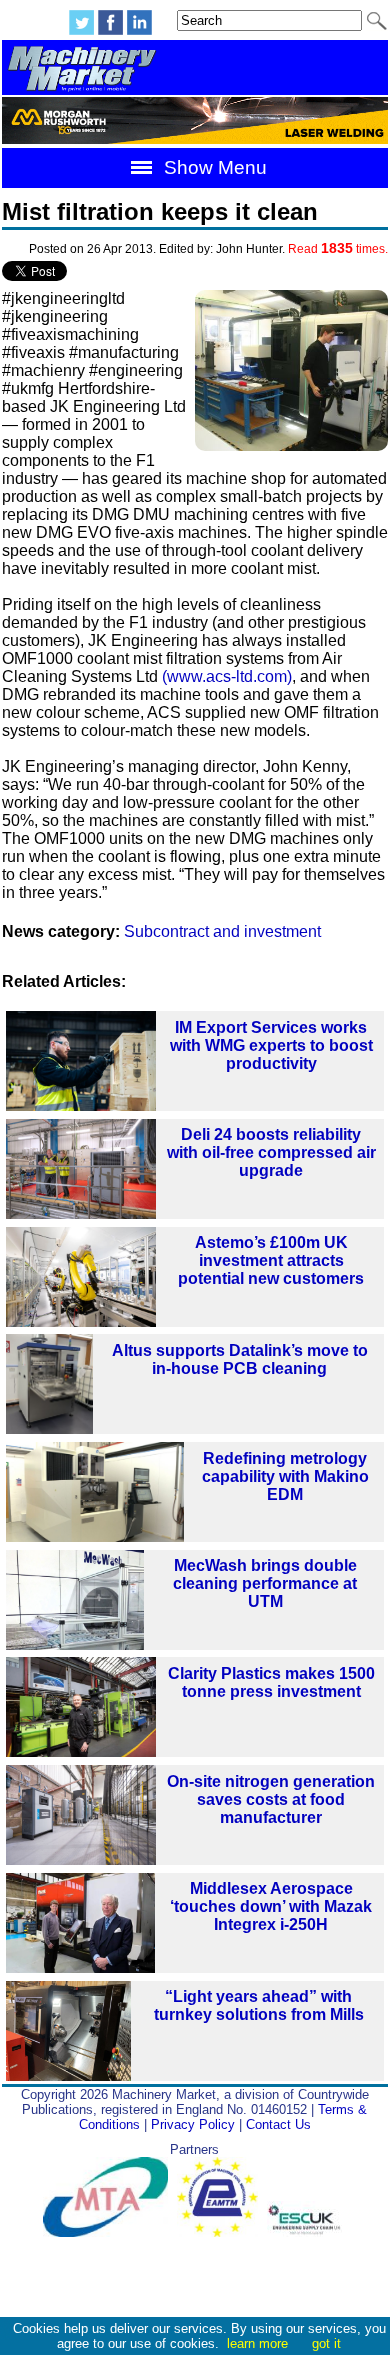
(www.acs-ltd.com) (227, 676)
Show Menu (213, 167)
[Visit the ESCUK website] (307, 2232)
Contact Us (278, 2124)
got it (326, 2343)
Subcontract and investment (222, 931)
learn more (257, 2343)
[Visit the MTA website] (110, 2232)
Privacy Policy (193, 2124)
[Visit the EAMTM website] (222, 2232)
